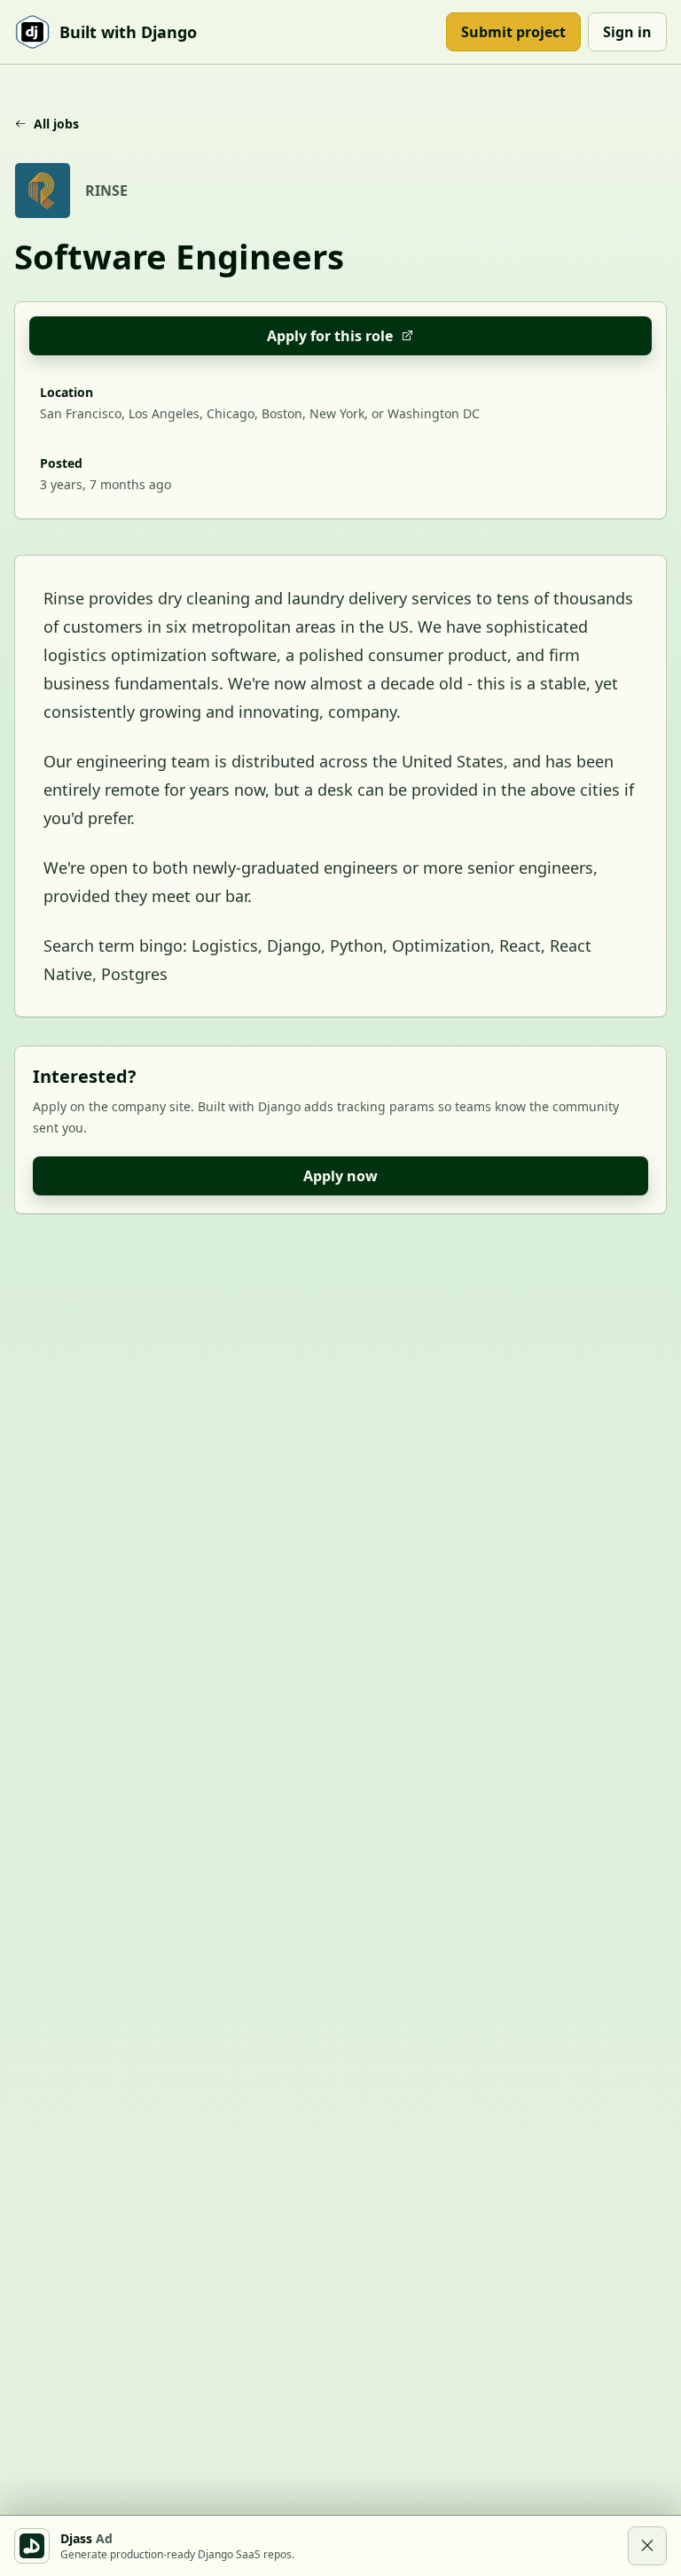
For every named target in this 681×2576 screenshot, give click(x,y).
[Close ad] (647, 2546)
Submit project (513, 32)
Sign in (627, 32)
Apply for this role (330, 336)
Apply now (340, 1176)
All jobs (56, 124)
